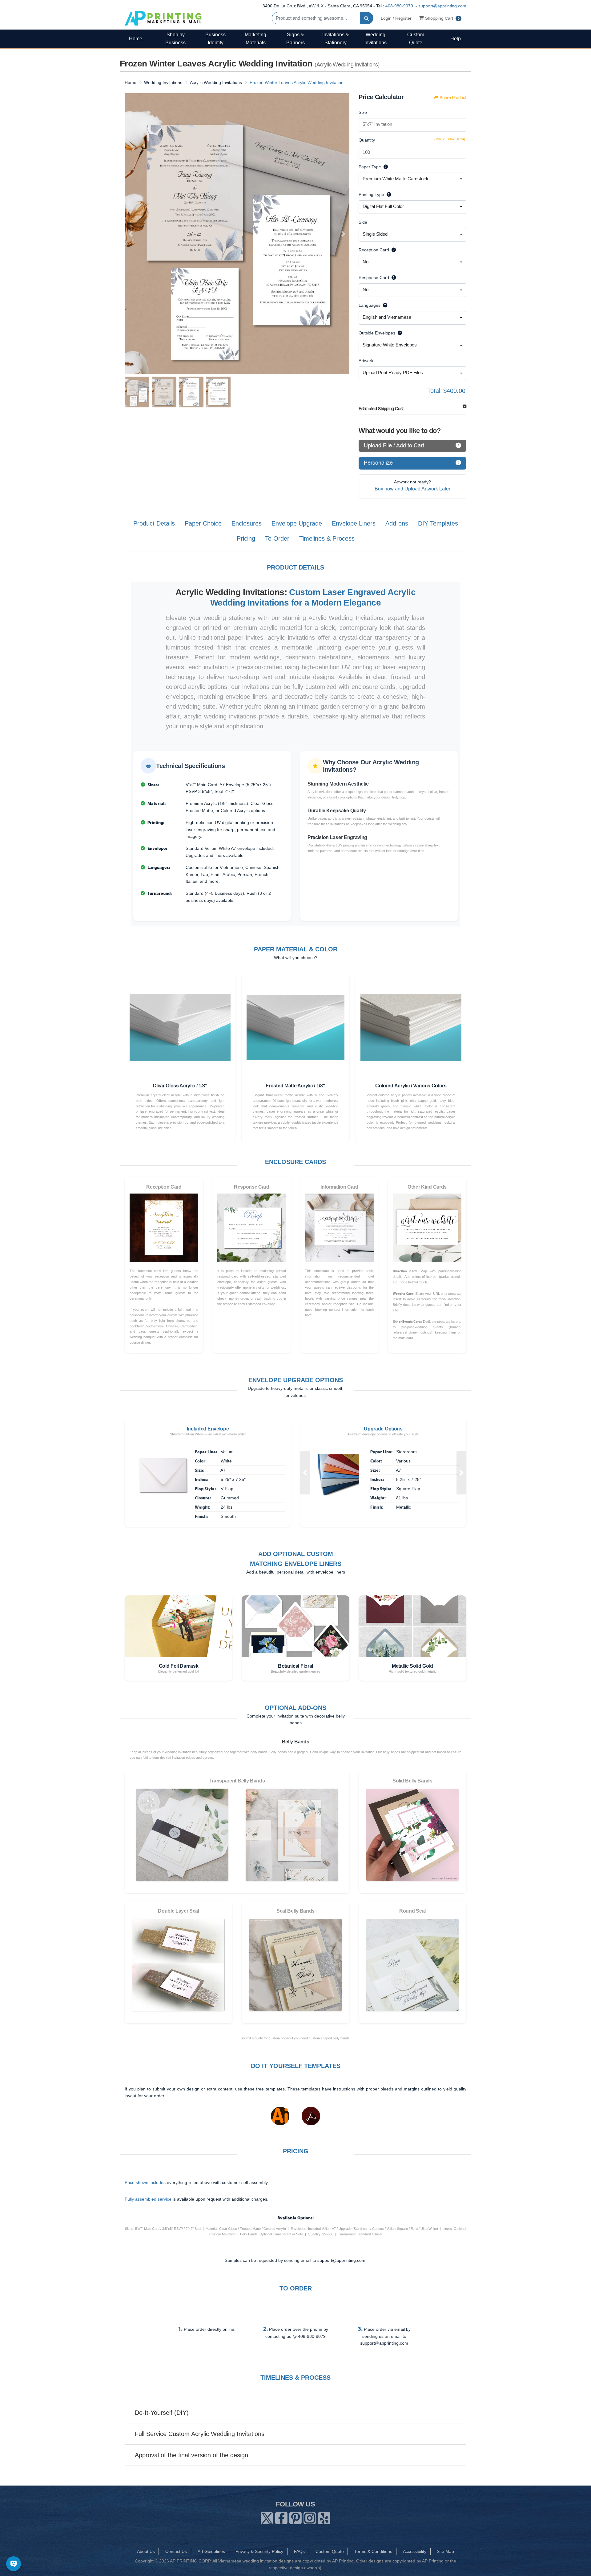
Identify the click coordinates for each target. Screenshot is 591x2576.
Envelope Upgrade (297, 523)
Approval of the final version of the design (191, 2455)
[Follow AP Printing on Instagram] (310, 2517)
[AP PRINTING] (163, 18)
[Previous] (131, 234)
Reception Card (374, 250)
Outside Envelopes (377, 333)
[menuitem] (135, 39)
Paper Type (370, 167)
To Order (277, 538)
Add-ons (397, 523)
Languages (370, 305)
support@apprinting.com (442, 6)
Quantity (367, 140)
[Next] (343, 234)
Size (363, 112)
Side (363, 222)
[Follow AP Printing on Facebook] (281, 2517)
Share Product (453, 98)
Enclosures (247, 523)
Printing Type (371, 194)
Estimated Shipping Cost (381, 409)
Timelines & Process (327, 538)
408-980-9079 (399, 6)
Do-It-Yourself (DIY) (162, 2413)
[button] (305, 1473)
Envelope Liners (354, 523)
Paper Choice (203, 523)
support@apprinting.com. (342, 2260)
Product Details (154, 523)
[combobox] (412, 179)
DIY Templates (438, 523)
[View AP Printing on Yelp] (324, 2517)
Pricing (246, 538)
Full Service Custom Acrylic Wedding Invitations (200, 2434)
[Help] (384, 167)
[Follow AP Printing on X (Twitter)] (267, 2517)
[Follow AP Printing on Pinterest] (295, 2517)
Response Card (374, 278)
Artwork (366, 361)
